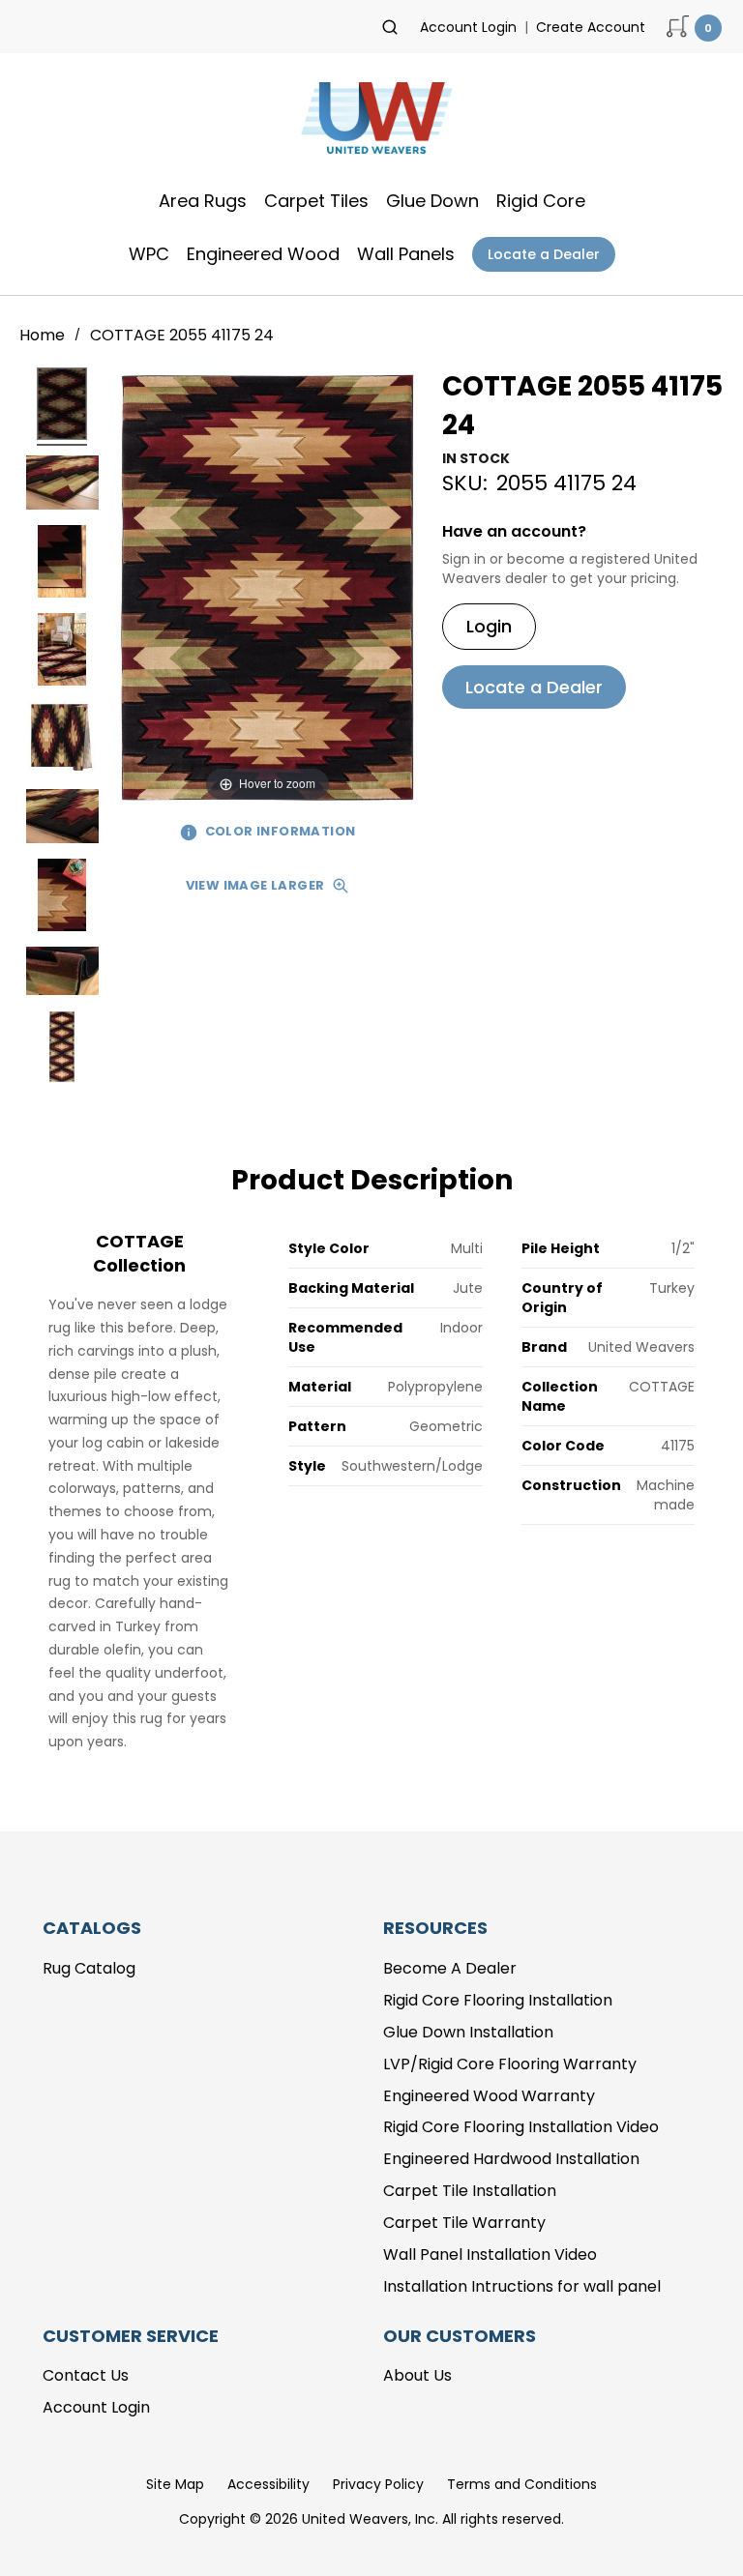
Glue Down (432, 201)
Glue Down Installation (468, 2032)
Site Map (175, 2484)
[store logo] (371, 124)
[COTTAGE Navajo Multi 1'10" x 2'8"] (62, 407)
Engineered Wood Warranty (489, 2096)
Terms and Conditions (522, 2484)
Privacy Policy (378, 2484)
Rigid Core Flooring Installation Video (521, 2127)
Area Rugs (203, 201)
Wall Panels (406, 254)
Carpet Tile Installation (470, 2191)
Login (489, 626)
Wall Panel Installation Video (490, 2254)
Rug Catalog (89, 1968)
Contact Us (86, 2375)
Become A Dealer (450, 1968)
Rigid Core (541, 201)
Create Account (591, 27)
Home (44, 335)
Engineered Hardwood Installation (511, 2159)
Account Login (468, 27)
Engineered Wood (263, 254)
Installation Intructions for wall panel (522, 2286)
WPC (149, 254)
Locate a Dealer (544, 254)
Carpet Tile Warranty (464, 2223)
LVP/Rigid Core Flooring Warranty (510, 2064)
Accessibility (268, 2484)
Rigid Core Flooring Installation (498, 2000)
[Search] (390, 27)
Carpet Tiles (316, 201)
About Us (417, 2375)
